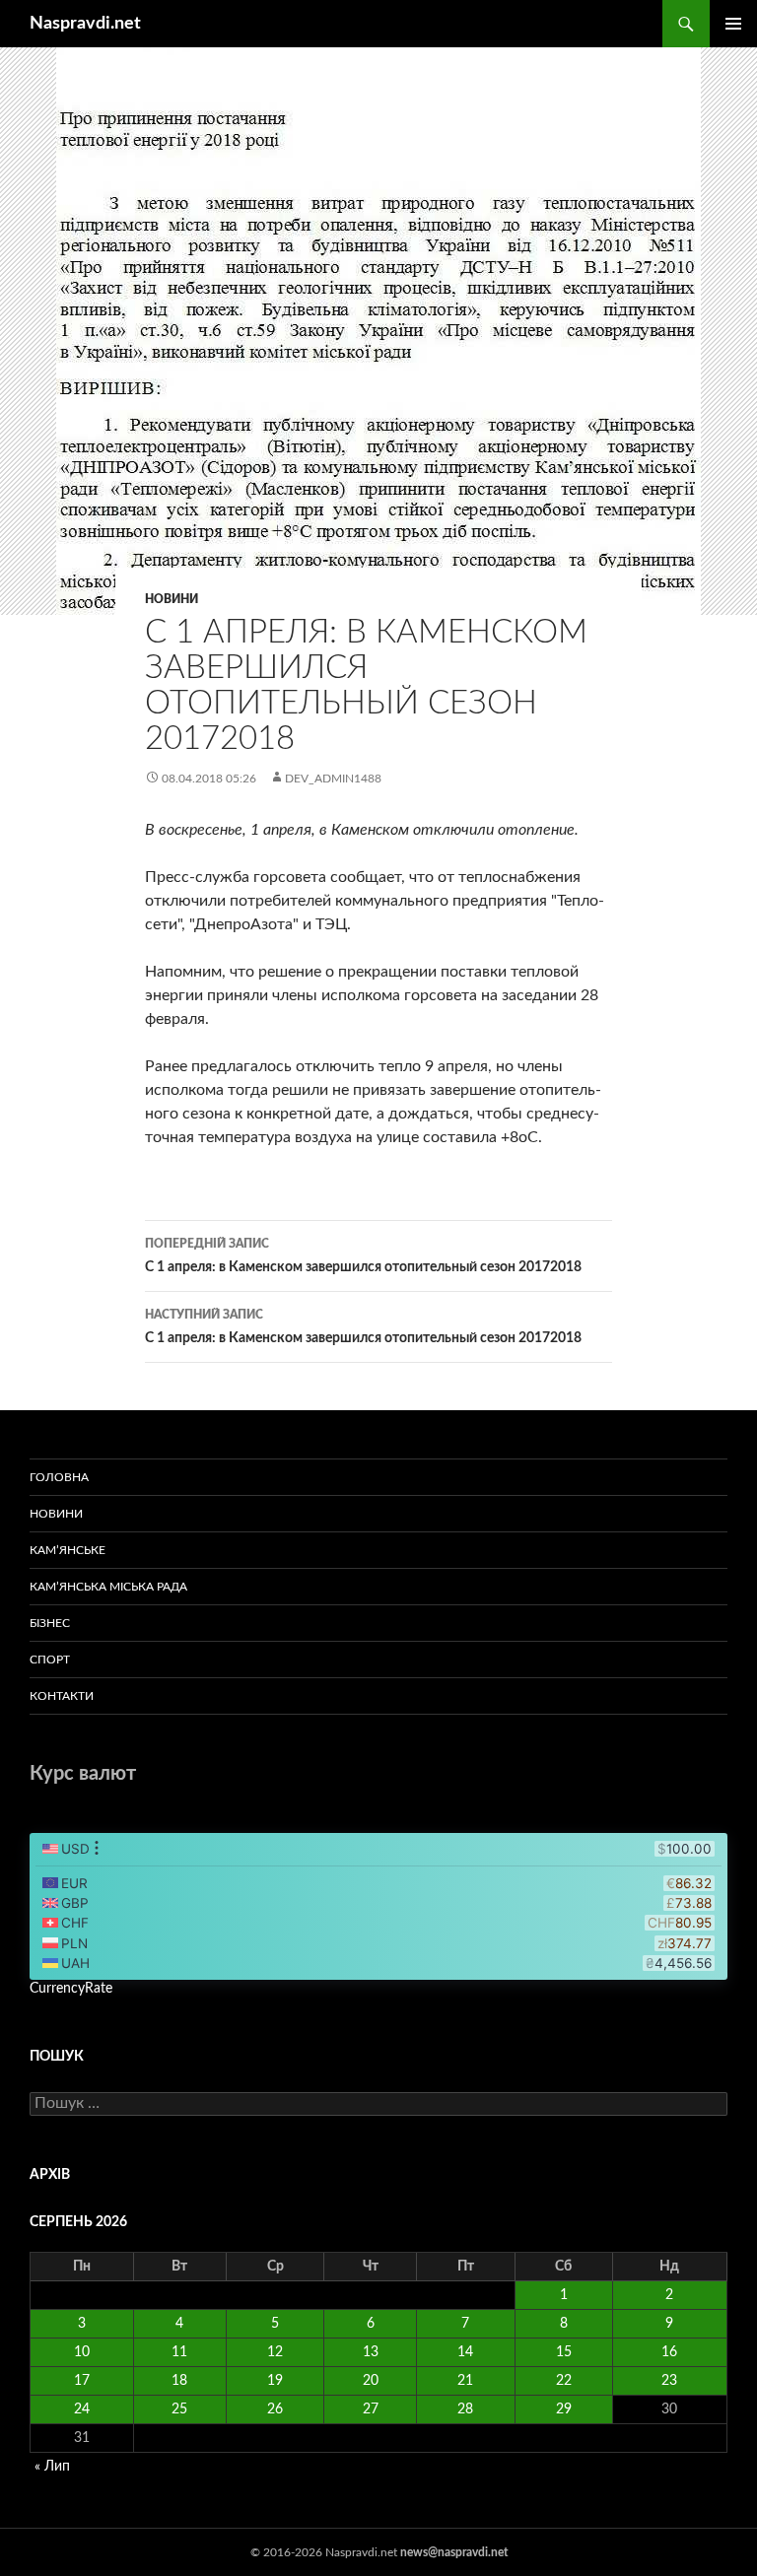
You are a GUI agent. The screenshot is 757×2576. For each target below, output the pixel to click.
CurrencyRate (71, 1989)
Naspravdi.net (85, 24)
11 (179, 2352)
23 (669, 2381)
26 (275, 2409)
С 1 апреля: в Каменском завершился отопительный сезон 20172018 (363, 1256)
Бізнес (50, 1623)
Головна (59, 1477)
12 (275, 2352)
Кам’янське (68, 1550)
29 (564, 2409)
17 (82, 2381)
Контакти (62, 1696)
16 (669, 2352)
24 (82, 2409)
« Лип (52, 2467)
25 (179, 2409)
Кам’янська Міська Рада (108, 1587)
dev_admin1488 (333, 779)
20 (371, 2381)
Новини (172, 599)
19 (275, 2381)
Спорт (50, 1660)
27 (371, 2409)
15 (564, 2352)
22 (564, 2381)
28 (465, 2409)
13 (371, 2352)
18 (179, 2381)
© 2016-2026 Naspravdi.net (325, 2552)
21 (465, 2381)
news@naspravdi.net (454, 2552)
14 (465, 2352)
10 (82, 2352)
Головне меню (733, 24)
